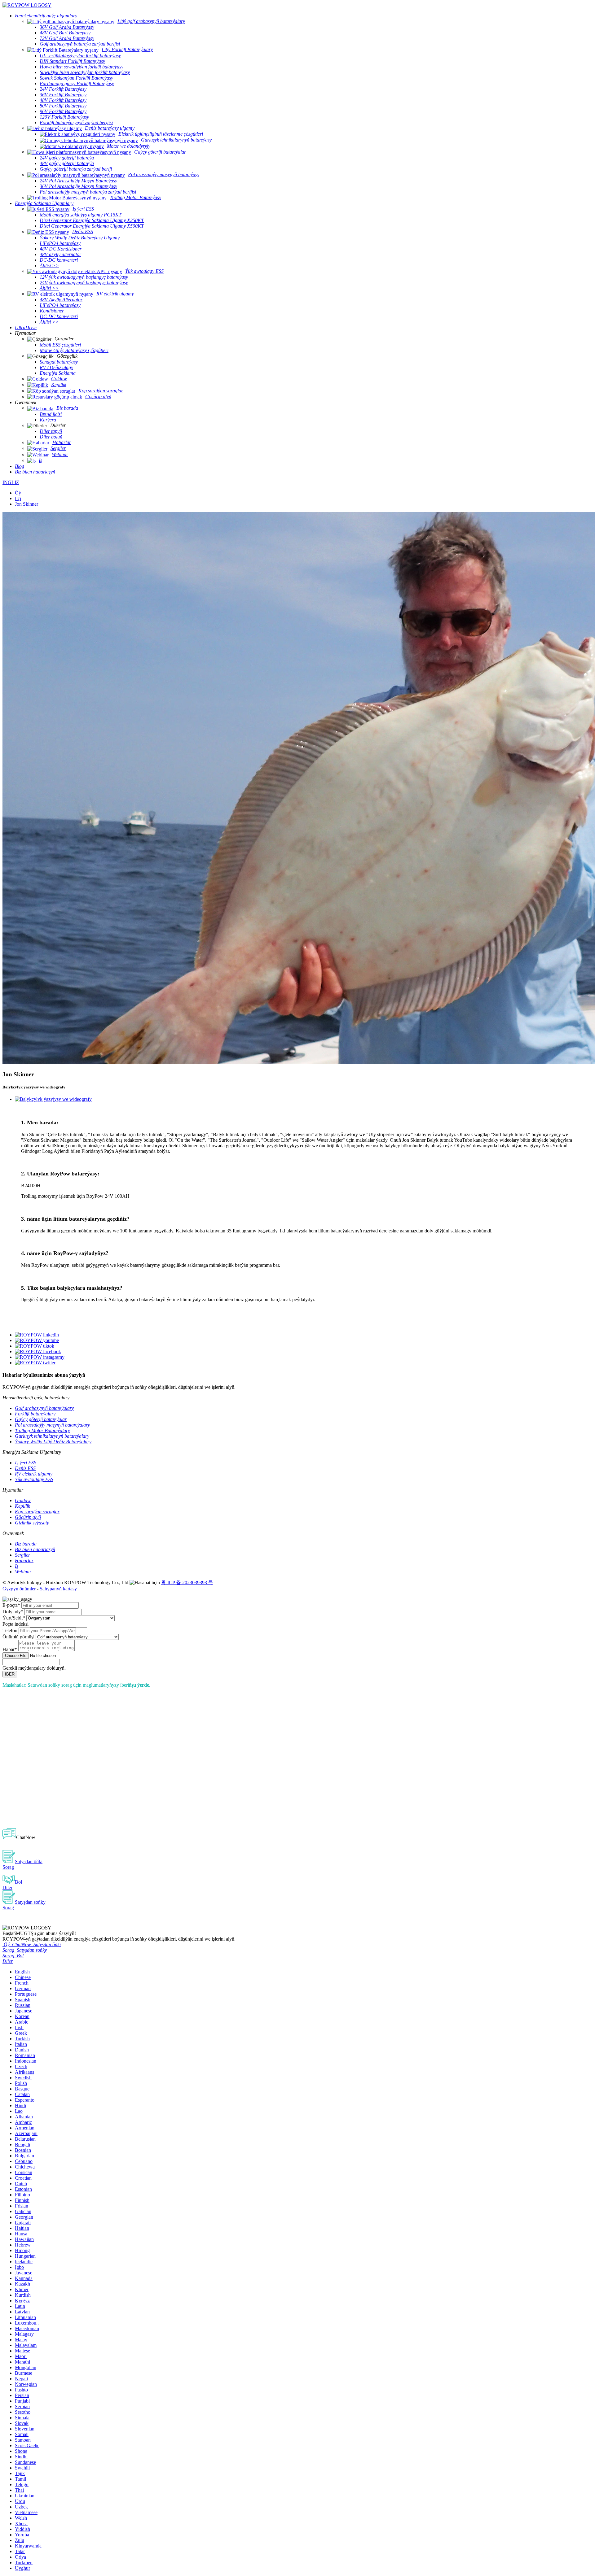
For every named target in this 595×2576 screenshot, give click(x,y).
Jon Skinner (26, 504)
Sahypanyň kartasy (58, 1589)
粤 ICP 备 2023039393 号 (187, 1582)
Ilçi (18, 498)
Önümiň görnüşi (18, 1637)
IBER (10, 1674)
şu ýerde (140, 1685)
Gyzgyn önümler (19, 1589)
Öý (18, 493)
